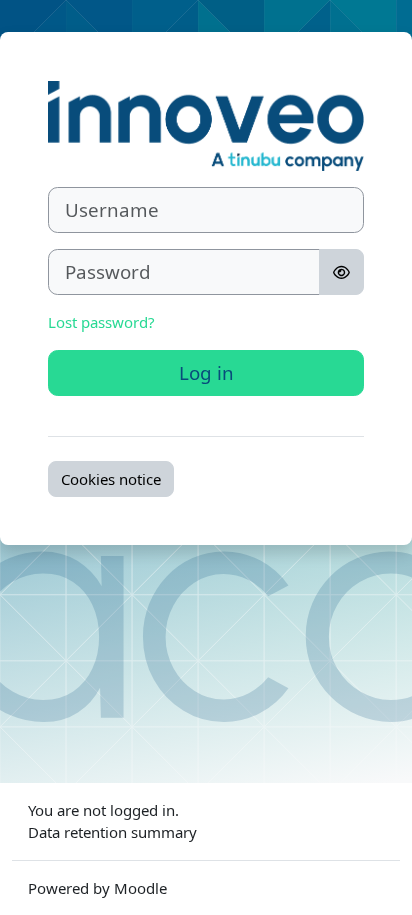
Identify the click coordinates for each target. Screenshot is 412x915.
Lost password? (101, 322)
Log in (206, 372)
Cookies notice (111, 479)
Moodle (140, 888)
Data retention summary (112, 832)
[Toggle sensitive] (341, 272)
